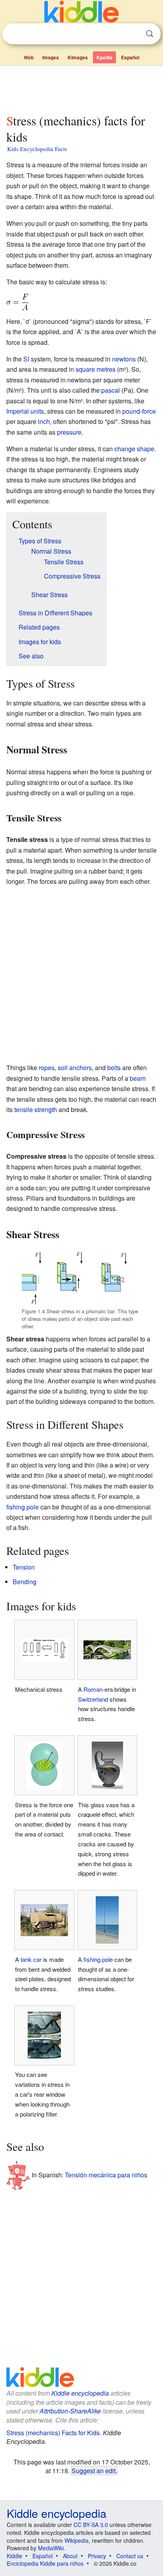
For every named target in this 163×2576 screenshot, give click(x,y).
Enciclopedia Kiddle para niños (45, 2563)
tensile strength (36, 1109)
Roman (93, 1689)
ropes (47, 1068)
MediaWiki (51, 2548)
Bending (25, 1582)
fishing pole (23, 1507)
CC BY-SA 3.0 (91, 2525)
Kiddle (14, 2556)
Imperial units (25, 411)
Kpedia (104, 57)
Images (51, 57)
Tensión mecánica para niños (106, 2175)
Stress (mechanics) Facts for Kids (53, 2433)
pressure (69, 432)
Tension (24, 1567)
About (70, 2556)
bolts (114, 1068)
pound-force (139, 411)
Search (150, 34)
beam (138, 1078)
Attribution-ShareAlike (70, 2411)
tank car (31, 1959)
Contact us (130, 2556)
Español (130, 57)
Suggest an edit (94, 2470)
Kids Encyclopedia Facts (37, 149)
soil (63, 1068)
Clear (133, 34)
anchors (81, 1068)
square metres (96, 369)
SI (26, 359)
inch (44, 421)
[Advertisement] (81, 88)
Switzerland (93, 1699)
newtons (124, 359)
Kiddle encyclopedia (80, 2393)
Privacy (97, 2556)
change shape (134, 449)
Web (29, 57)
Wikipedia (77, 2540)
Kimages (78, 57)
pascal (111, 390)
